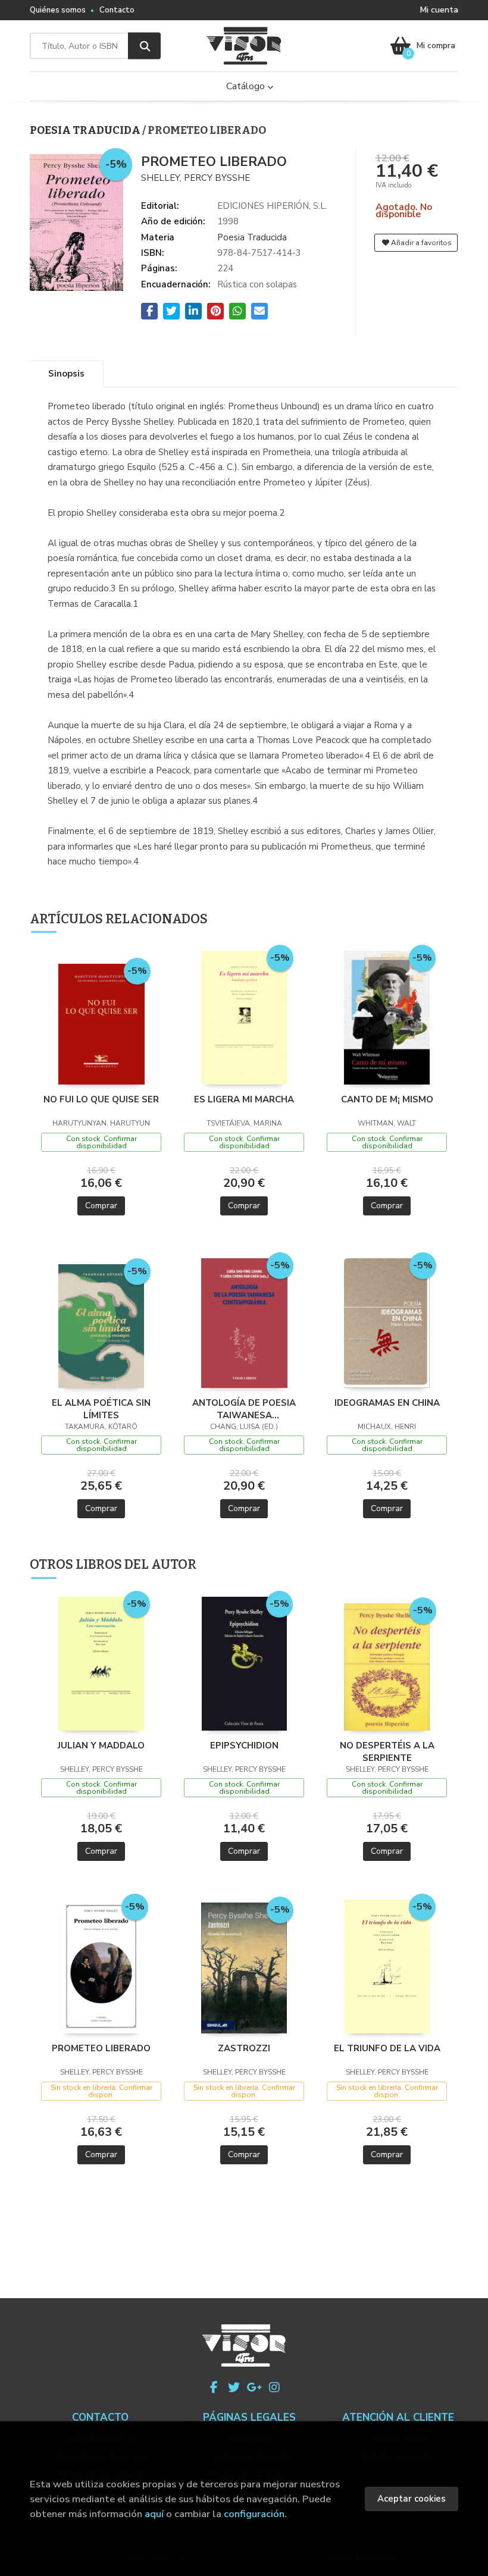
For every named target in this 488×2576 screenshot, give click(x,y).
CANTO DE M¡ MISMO (387, 1099)
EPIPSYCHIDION (244, 1745)
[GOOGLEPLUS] (254, 2387)
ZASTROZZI (244, 2048)
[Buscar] (144, 46)
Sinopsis (66, 374)
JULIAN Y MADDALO (101, 1745)
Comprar (101, 1206)
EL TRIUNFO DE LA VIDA (387, 2048)
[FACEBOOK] (214, 2387)
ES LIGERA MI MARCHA (244, 1099)
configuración (254, 2514)
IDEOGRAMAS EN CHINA (387, 1403)
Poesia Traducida (86, 130)
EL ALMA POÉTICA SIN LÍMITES (101, 1409)
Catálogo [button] (247, 86)
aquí (154, 2514)
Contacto (117, 10)
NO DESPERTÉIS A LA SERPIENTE (387, 1751)
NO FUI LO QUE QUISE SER (101, 1099)
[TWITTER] (234, 2387)
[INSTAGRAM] (274, 2387)
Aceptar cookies (412, 2499)
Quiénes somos (58, 10)
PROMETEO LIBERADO (101, 2048)
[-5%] (101, 1023)
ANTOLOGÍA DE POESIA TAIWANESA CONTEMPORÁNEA (244, 1409)
